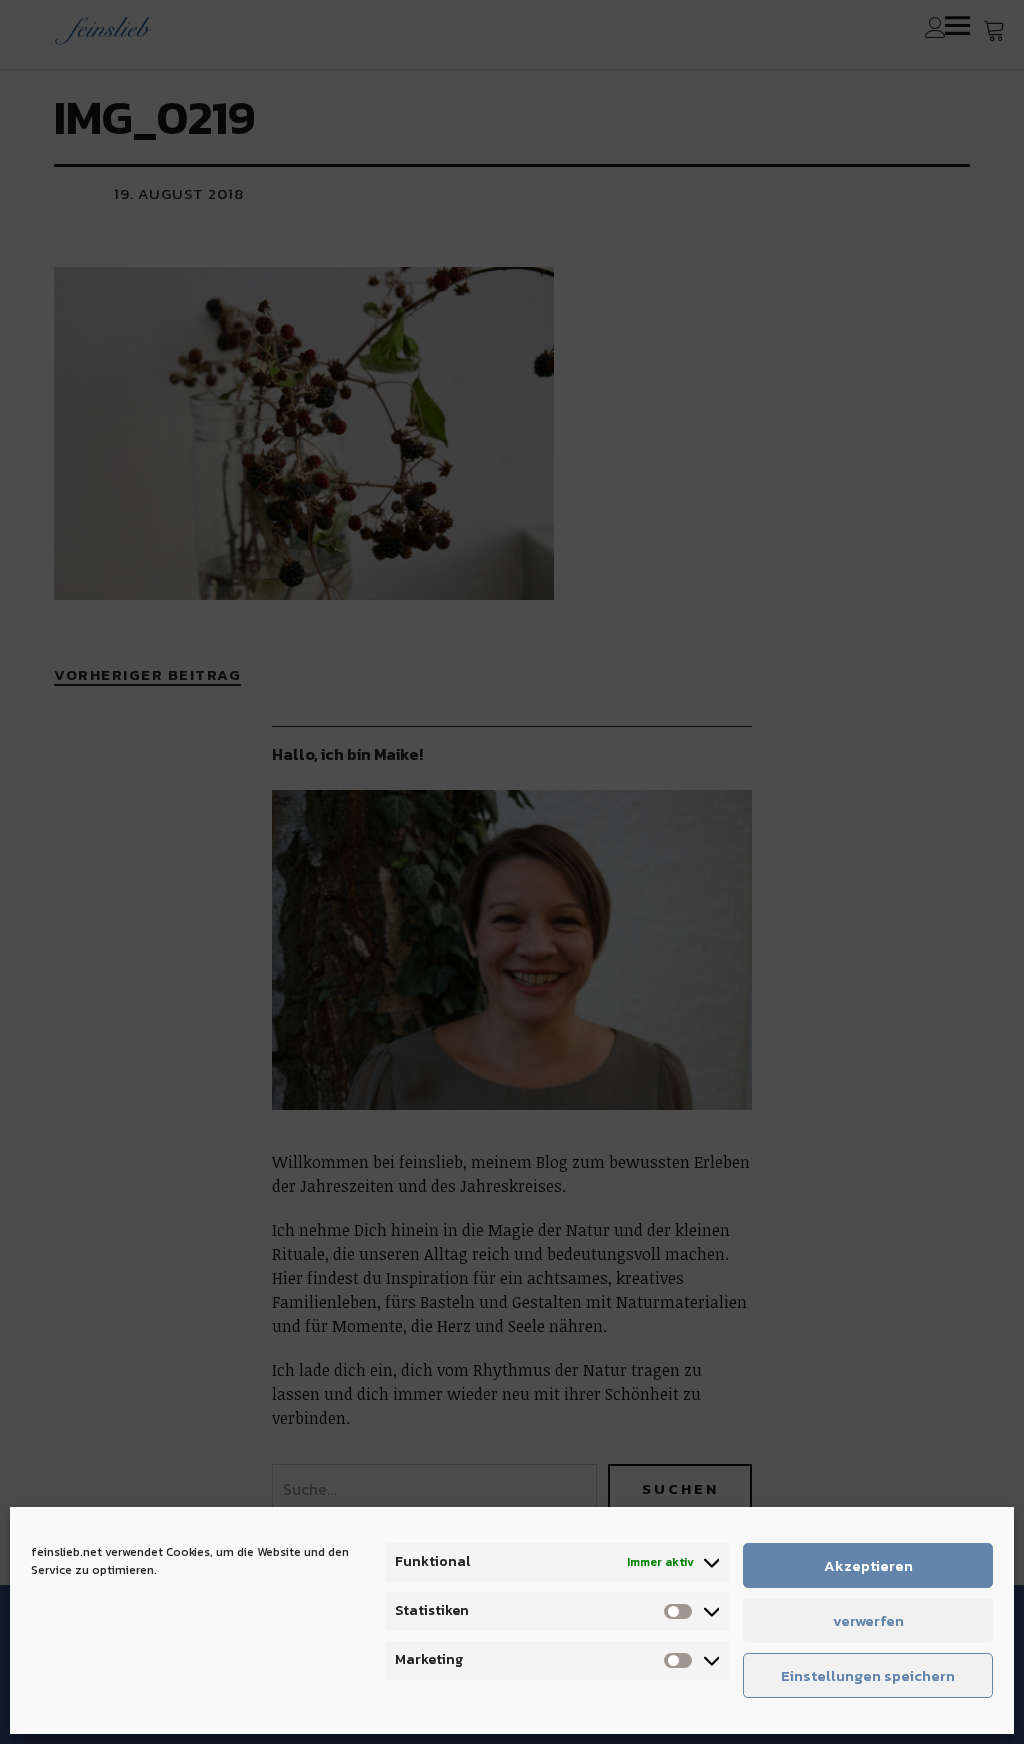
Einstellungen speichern (868, 1675)
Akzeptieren (868, 1565)
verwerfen (868, 1620)
